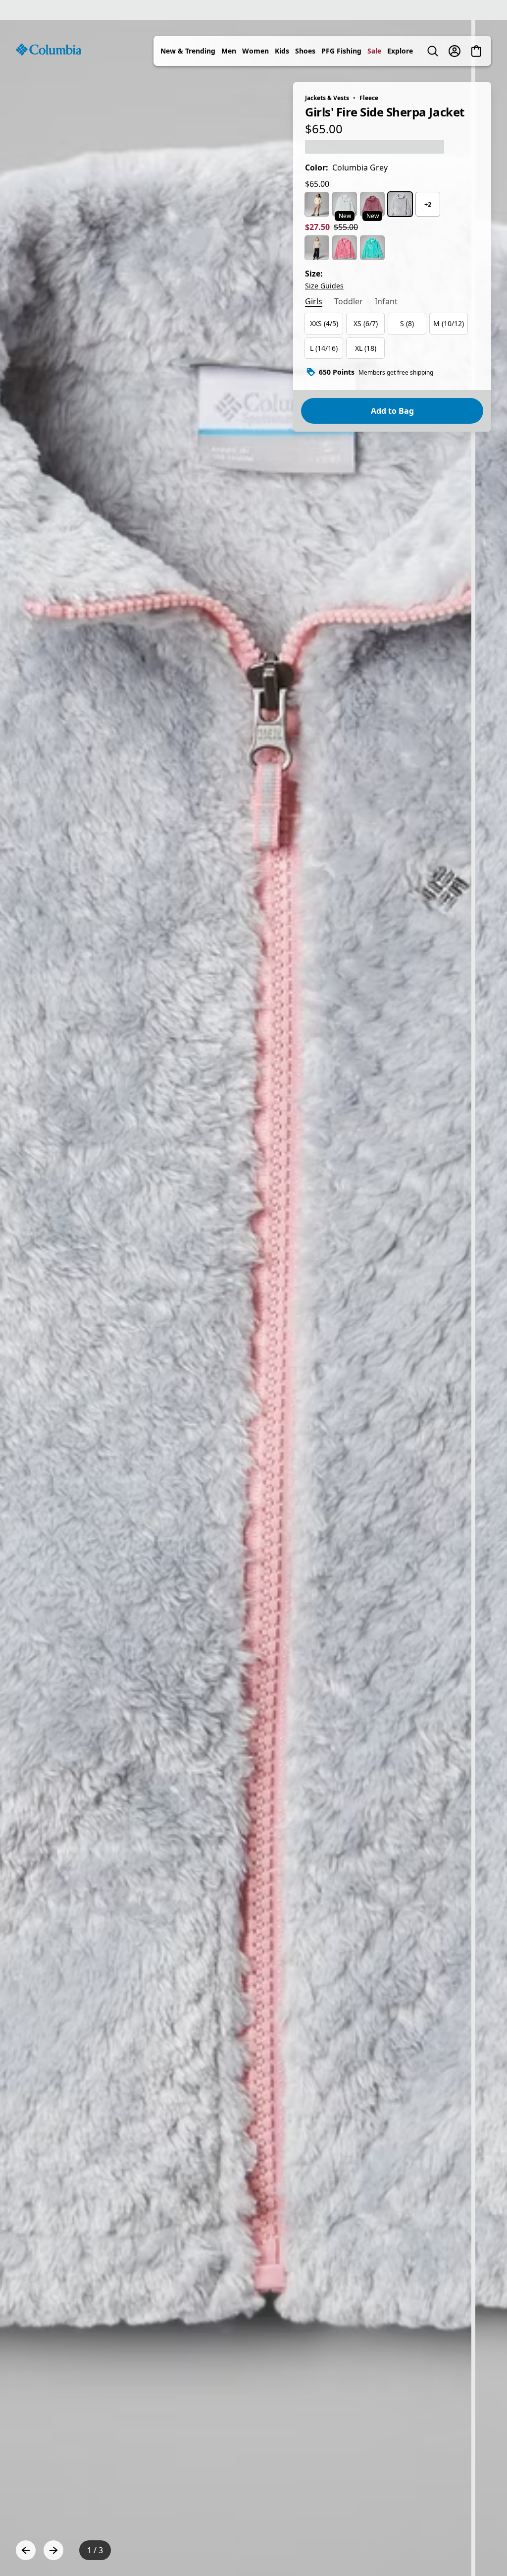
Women (255, 51)
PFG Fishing (341, 51)
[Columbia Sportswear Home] (49, 50)
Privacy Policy (155, 2550)
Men (229, 51)
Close (298, 2491)
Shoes (305, 51)
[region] (253, 1298)
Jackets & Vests (327, 98)
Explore (400, 51)
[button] (478, 2550)
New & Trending (188, 51)
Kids (282, 51)
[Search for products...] (433, 51)
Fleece (369, 98)
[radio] (317, 204)
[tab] (314, 302)
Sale (374, 51)
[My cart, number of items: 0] (476, 51)
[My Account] (455, 51)
